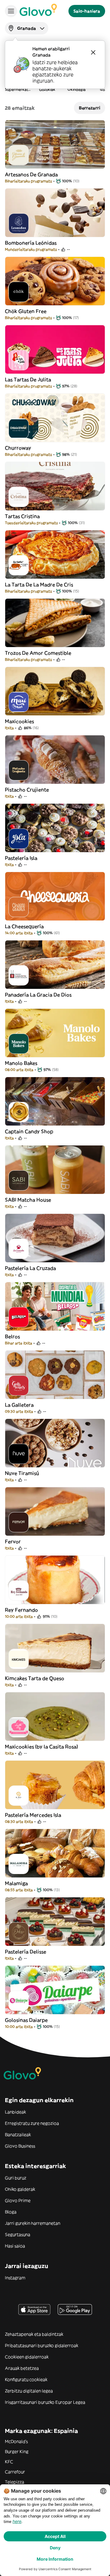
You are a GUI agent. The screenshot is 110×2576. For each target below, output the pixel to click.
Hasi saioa (15, 2246)
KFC (9, 2462)
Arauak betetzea (22, 2368)
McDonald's (16, 2441)
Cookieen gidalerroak (27, 2357)
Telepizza (15, 2482)
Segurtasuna (18, 2235)
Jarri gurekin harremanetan (33, 2223)
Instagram (15, 2278)
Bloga (11, 2212)
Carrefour (15, 2472)
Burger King (17, 2452)
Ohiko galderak (20, 2189)
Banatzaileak (18, 2135)
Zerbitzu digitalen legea (29, 2391)
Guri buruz (16, 2178)
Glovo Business (20, 2146)
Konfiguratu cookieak (26, 2380)
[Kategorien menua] (11, 11)
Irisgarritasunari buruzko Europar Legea (45, 2402)
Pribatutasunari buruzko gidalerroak (42, 2345)
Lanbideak (15, 2112)
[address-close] (93, 52)
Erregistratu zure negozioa (32, 2123)
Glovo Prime (18, 2201)
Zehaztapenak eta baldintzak (34, 2334)
